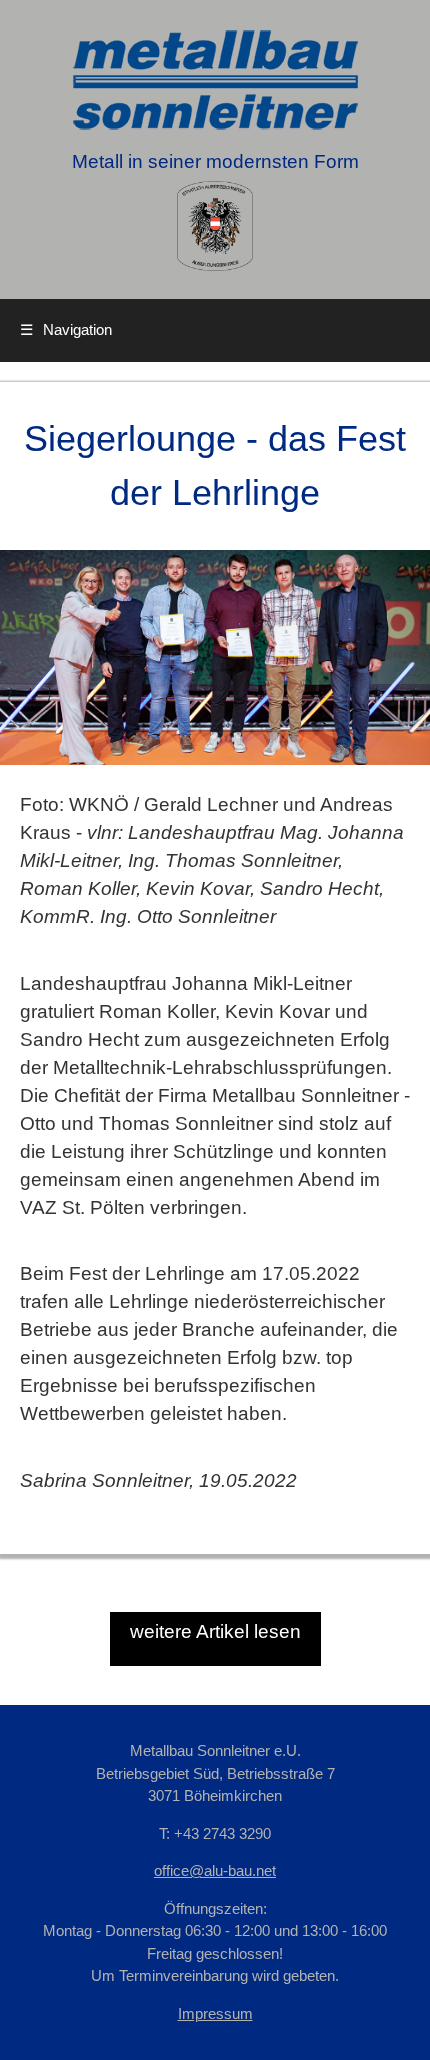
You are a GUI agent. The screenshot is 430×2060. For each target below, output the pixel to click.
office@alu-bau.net (215, 1870)
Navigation (66, 329)
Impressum (215, 2013)
